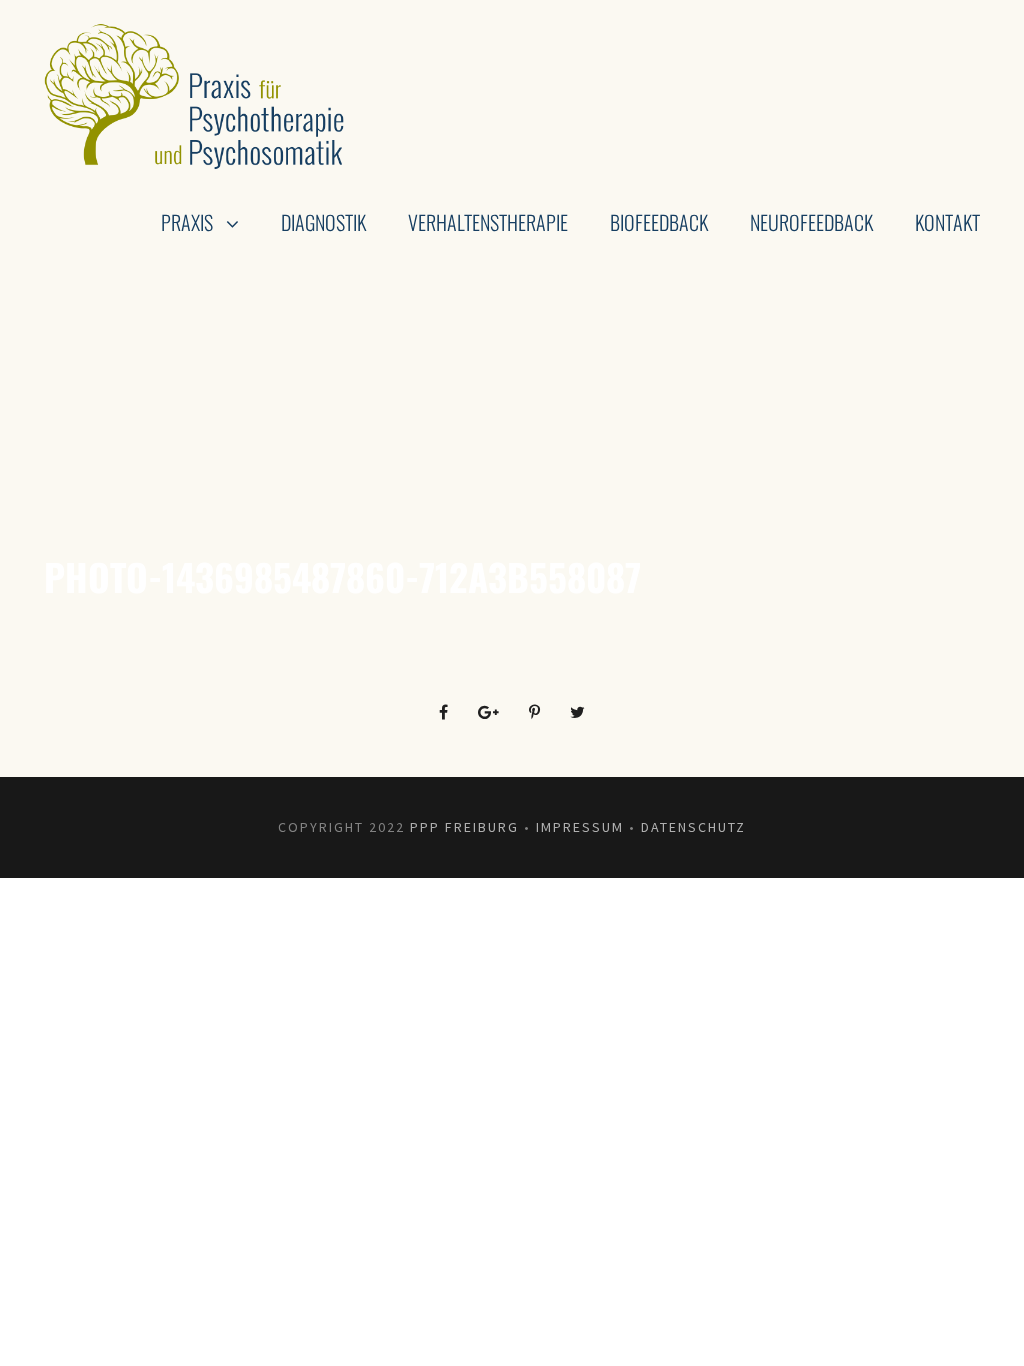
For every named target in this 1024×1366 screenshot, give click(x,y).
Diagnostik (323, 222)
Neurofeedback (811, 222)
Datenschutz (693, 827)
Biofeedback (659, 222)
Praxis (187, 222)
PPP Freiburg (464, 827)
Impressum (580, 827)
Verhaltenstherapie (488, 222)
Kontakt (947, 222)
